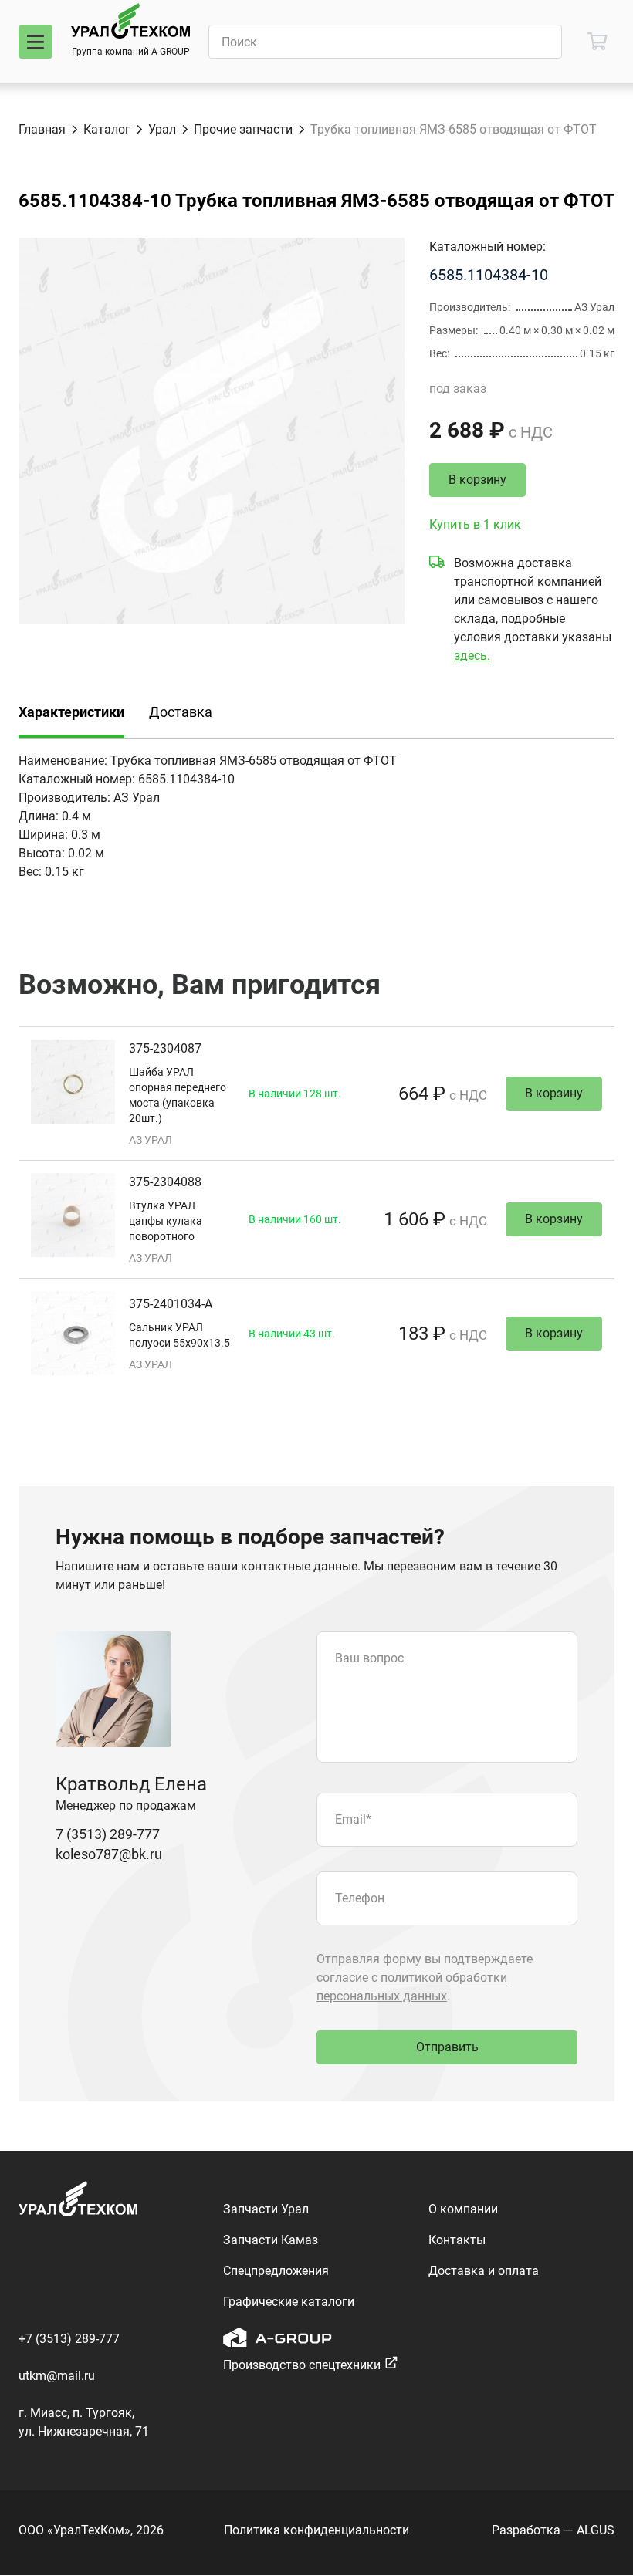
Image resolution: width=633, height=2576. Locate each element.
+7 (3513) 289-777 (69, 2339)
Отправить (447, 2047)
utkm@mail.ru (57, 2376)
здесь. (472, 656)
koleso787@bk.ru (109, 1854)
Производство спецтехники (302, 2365)
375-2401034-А (171, 1304)
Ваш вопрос (369, 1658)
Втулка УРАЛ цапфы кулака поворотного (166, 1221)
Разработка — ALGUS (553, 2530)
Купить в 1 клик (475, 524)
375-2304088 (165, 1182)
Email (353, 1819)
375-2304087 (165, 1048)
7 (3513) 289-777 (108, 1834)
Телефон (360, 1898)
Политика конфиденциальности (316, 2530)
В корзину (477, 480)
